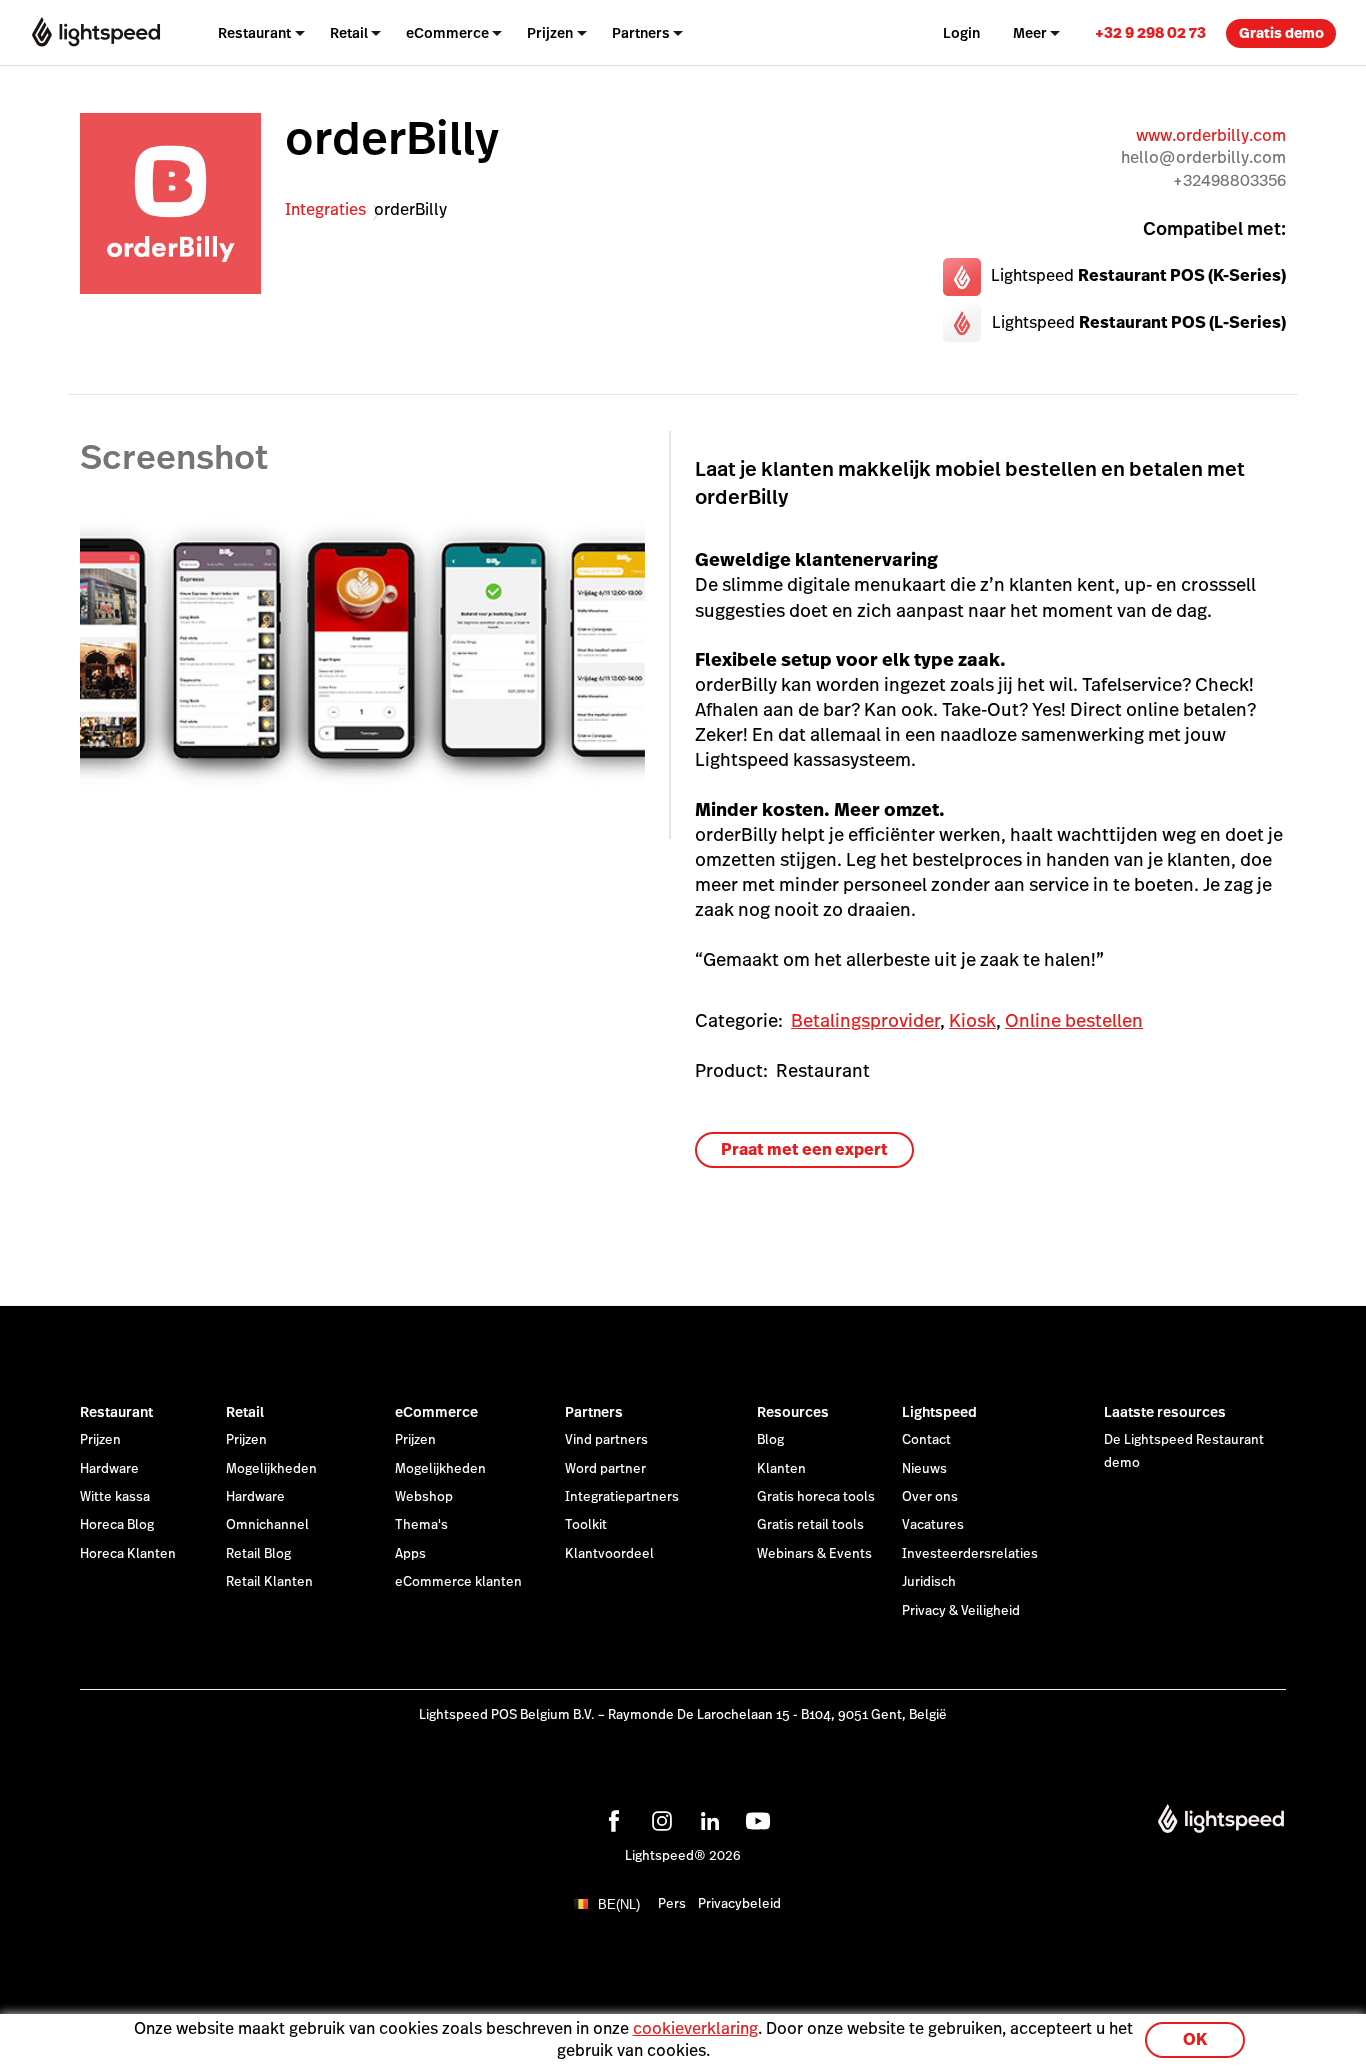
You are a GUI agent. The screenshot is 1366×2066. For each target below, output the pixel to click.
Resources (793, 1412)
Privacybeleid (739, 1904)
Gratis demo (1281, 33)
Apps (410, 1554)
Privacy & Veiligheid (961, 1611)
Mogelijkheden (271, 1469)
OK (1195, 2039)
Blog (770, 1440)
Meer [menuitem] (1030, 33)
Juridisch (929, 1582)
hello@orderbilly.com (1203, 157)
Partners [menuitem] (641, 33)
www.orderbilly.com (1211, 135)
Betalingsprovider (865, 1020)
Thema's (421, 1525)
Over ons (930, 1497)
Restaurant (116, 1412)
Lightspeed (939, 1412)
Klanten (781, 1469)
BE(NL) (619, 1904)
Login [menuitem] (961, 33)
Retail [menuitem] (349, 33)
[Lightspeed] (96, 32)
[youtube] (755, 1818)
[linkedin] (707, 1818)
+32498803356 (1229, 180)
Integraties (325, 209)
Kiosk (972, 1020)
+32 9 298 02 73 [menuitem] (1150, 32)
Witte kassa (115, 1497)
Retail (245, 1412)
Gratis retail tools (810, 1525)
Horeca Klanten (128, 1554)
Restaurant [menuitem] (254, 33)
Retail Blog (258, 1554)
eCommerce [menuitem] (447, 33)
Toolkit (586, 1525)
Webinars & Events (814, 1554)
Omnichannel (267, 1525)
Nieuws (924, 1469)
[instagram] (659, 1818)
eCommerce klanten (458, 1582)
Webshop (424, 1497)
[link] (1150, 32)
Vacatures (933, 1525)
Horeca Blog (117, 1525)
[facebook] (611, 1818)
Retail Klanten (269, 1582)
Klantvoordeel (609, 1554)
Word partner (605, 1469)
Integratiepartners (622, 1497)
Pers (672, 1904)
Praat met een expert (804, 1149)
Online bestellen (1074, 1020)
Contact (926, 1440)
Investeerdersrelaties (970, 1554)
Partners (594, 1412)
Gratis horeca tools (816, 1497)
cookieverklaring (695, 2028)
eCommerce (436, 1412)
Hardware (109, 1469)
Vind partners (606, 1440)
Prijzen (100, 1440)
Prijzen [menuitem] (550, 33)
